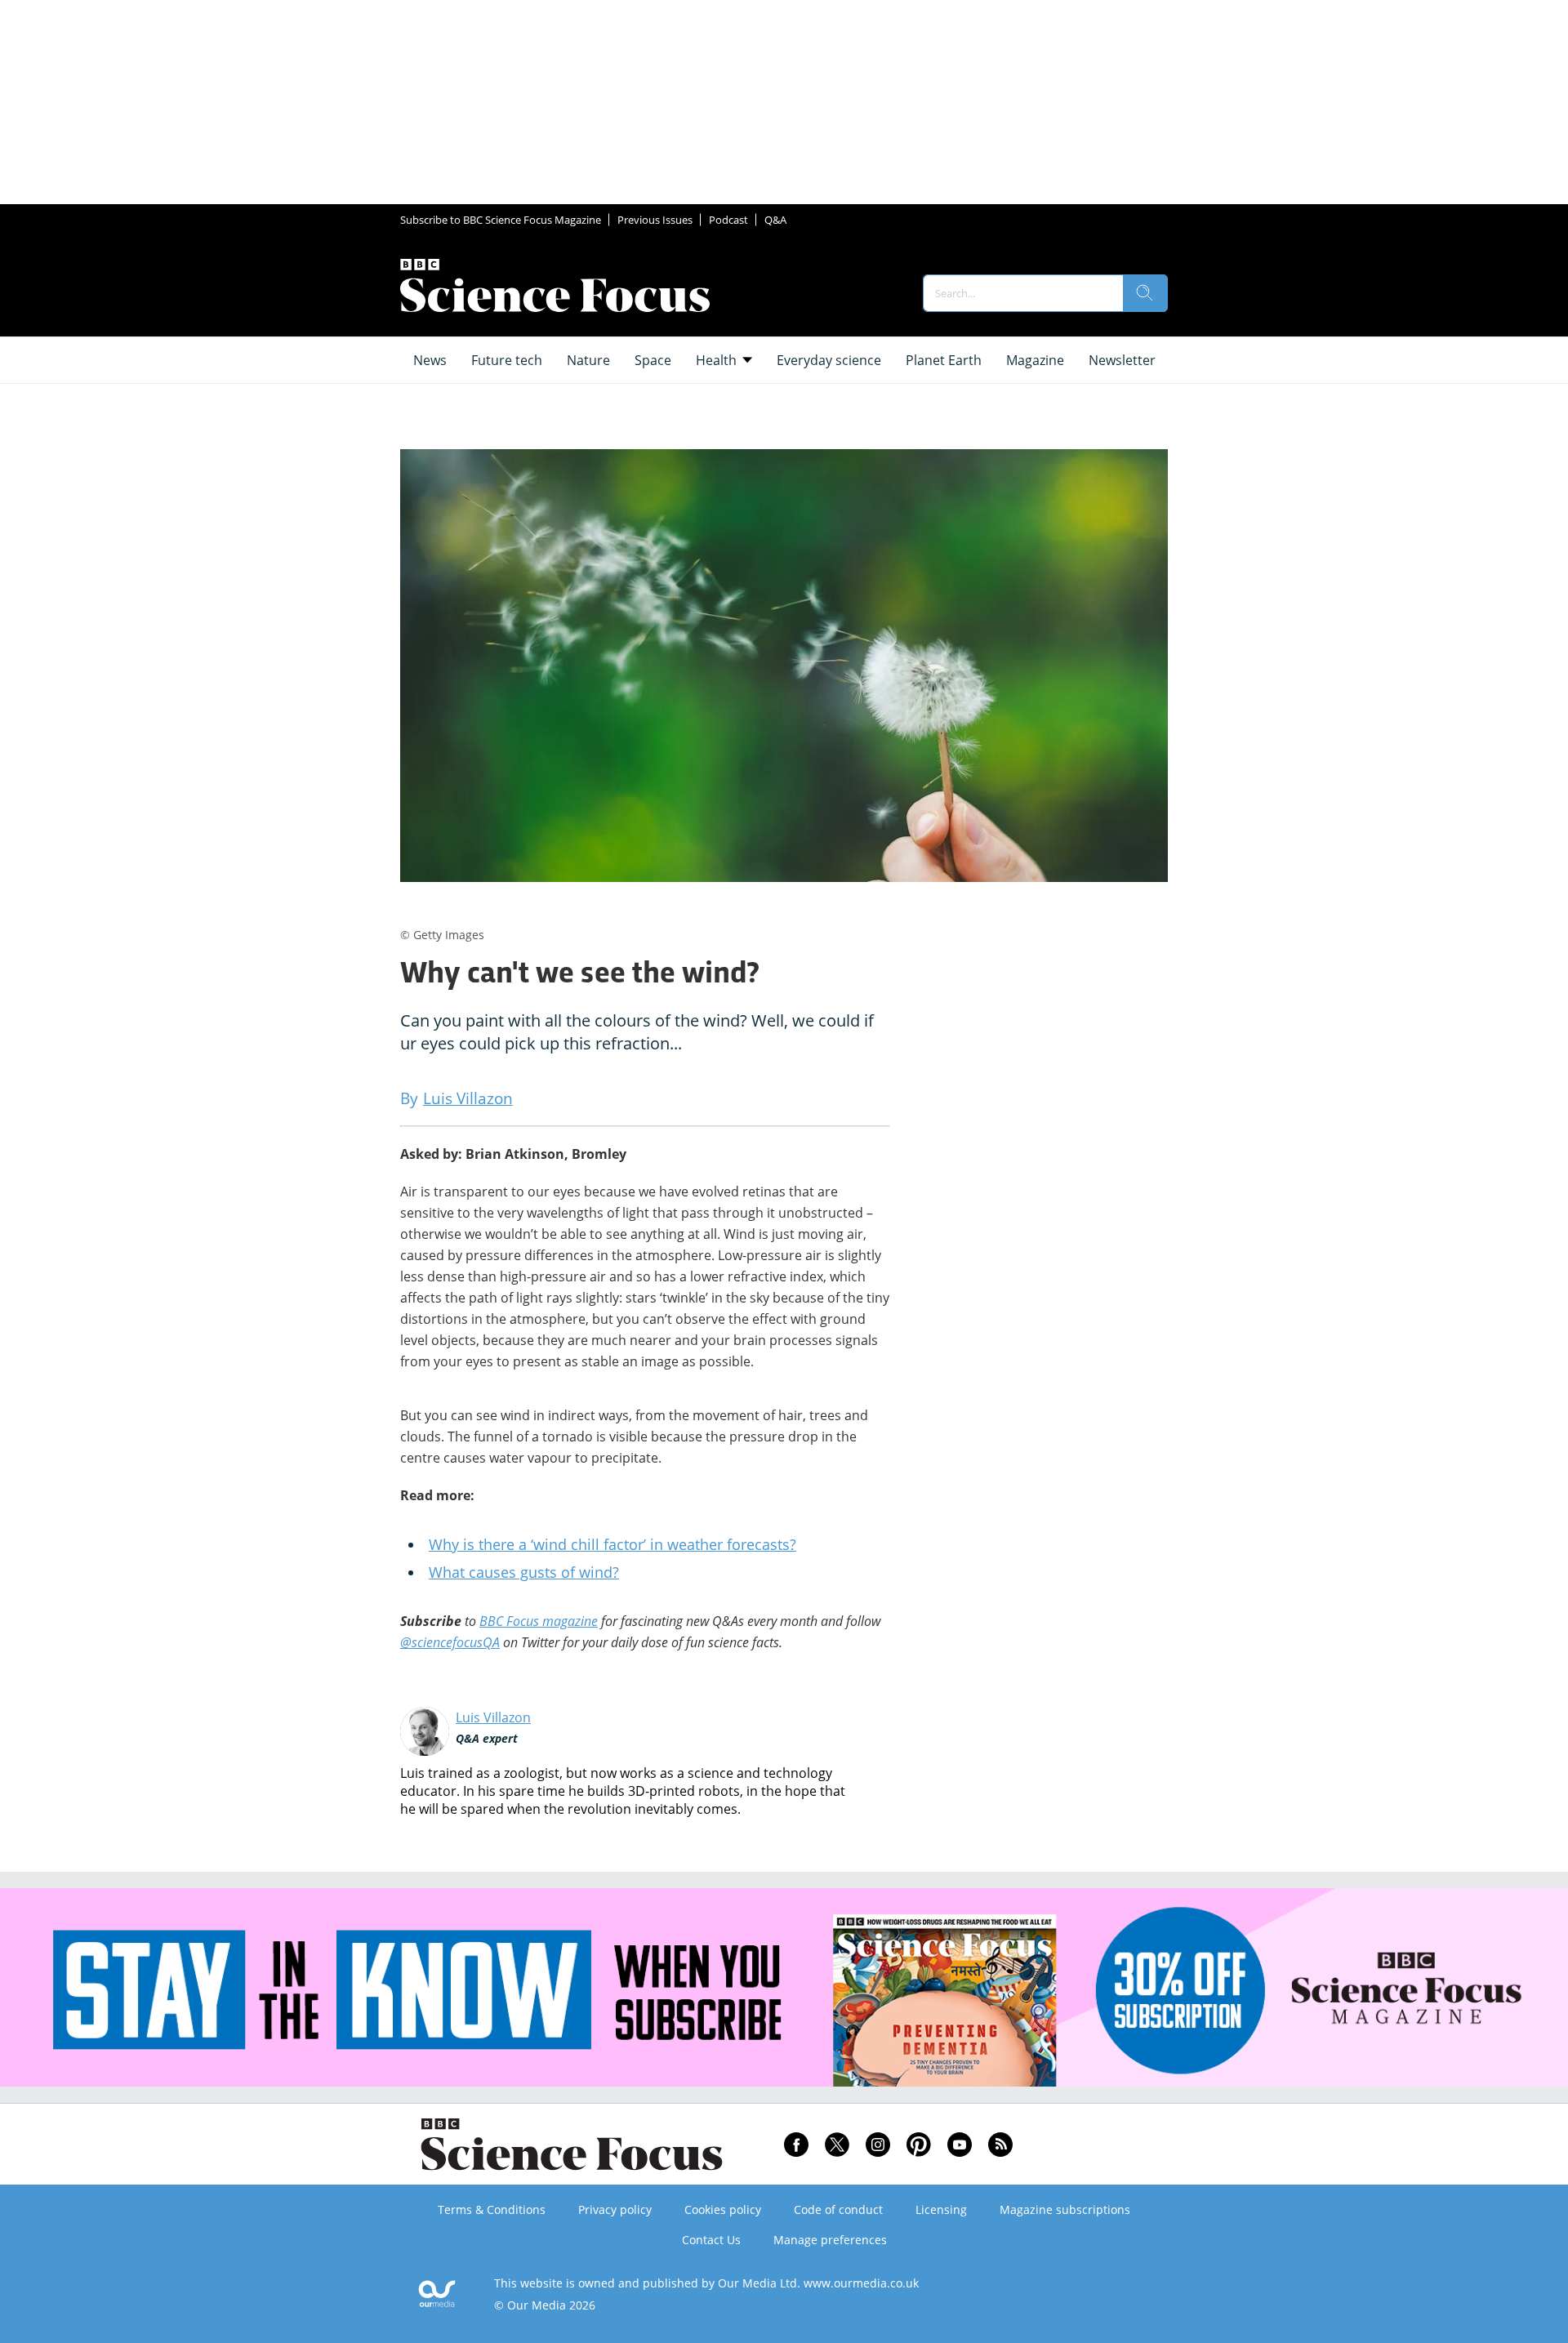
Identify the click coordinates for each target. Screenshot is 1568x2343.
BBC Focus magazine (539, 1621)
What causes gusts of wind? (524, 1572)
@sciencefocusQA (450, 1642)
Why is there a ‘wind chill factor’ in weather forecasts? (612, 1544)
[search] (1145, 293)
